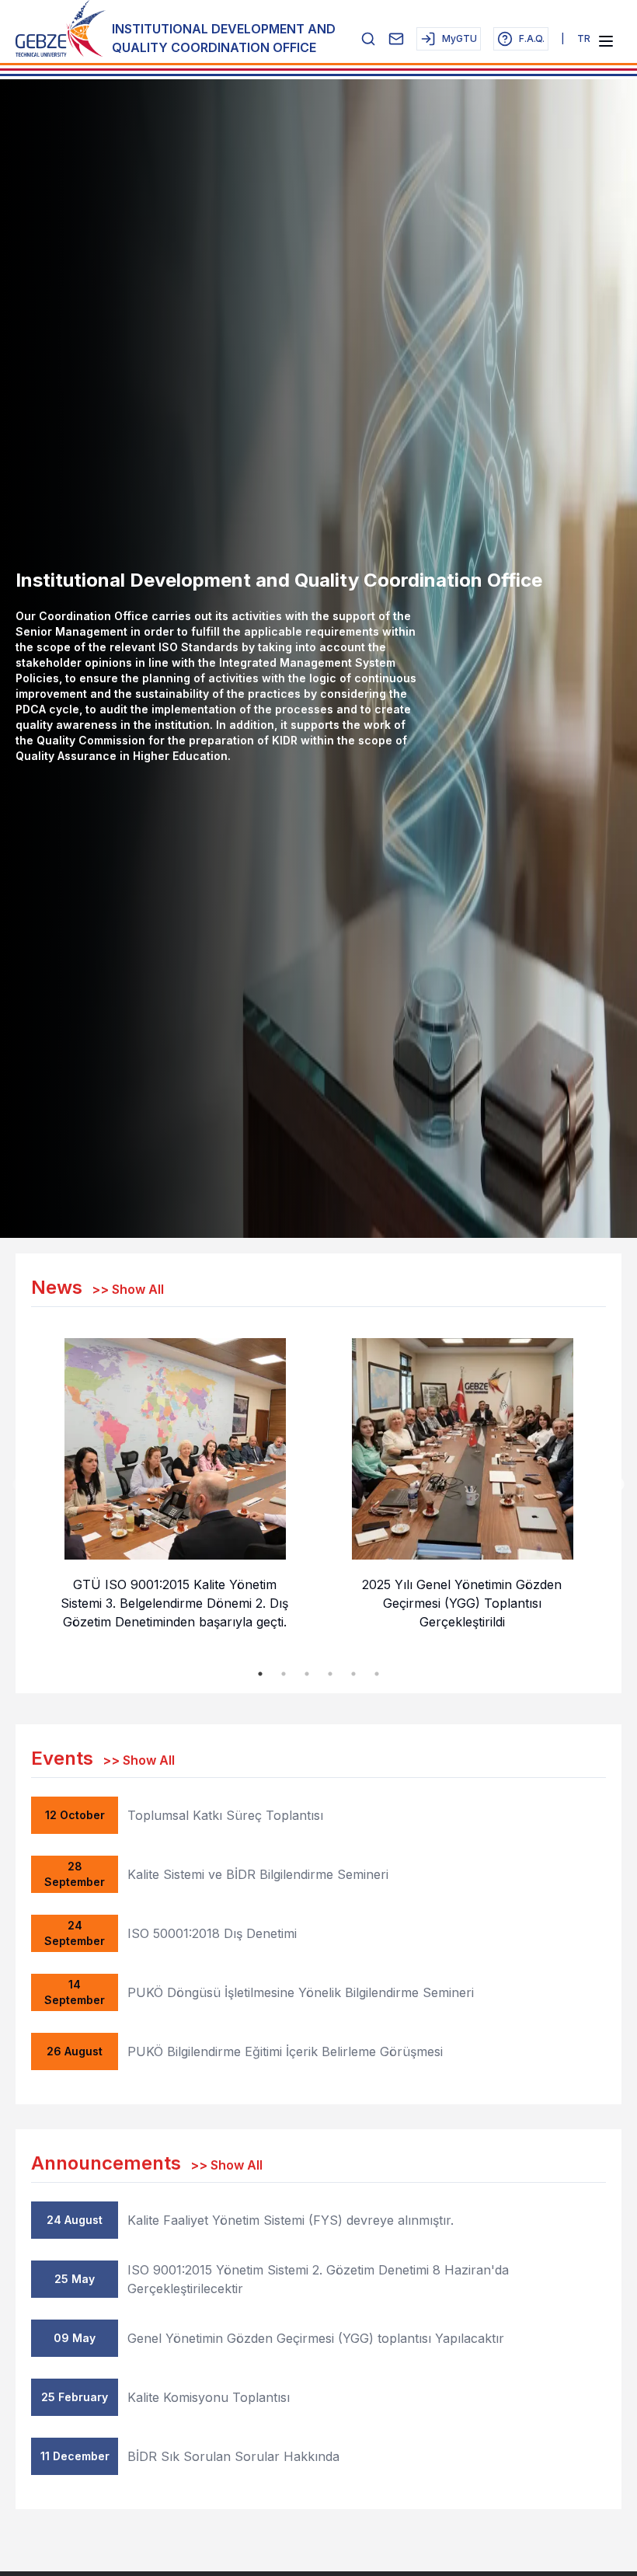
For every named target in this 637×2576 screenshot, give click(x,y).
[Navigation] (606, 41)
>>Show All (128, 1289)
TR (584, 38)
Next (618, 1485)
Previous (19, 1485)
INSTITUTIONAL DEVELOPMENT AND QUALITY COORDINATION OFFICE (224, 38)
